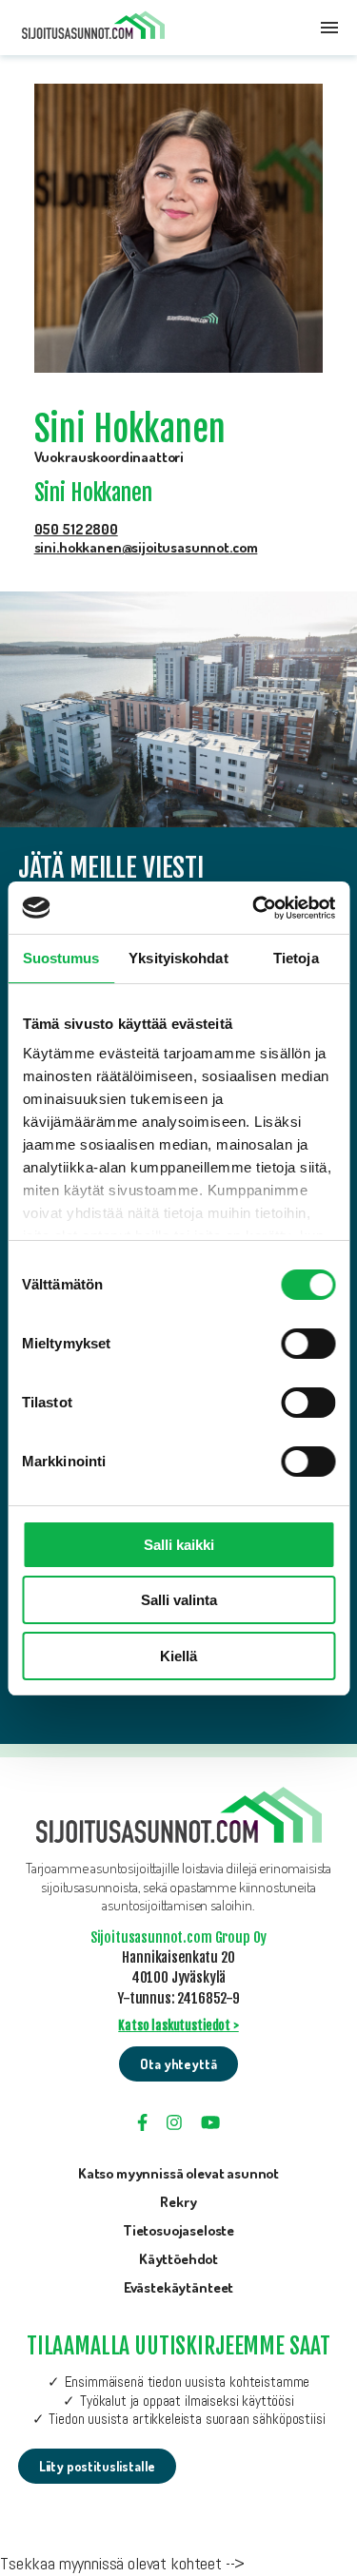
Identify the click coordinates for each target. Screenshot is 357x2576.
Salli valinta (179, 1600)
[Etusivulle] (93, 28)
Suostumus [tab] (61, 958)
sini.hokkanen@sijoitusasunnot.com (146, 547)
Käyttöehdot (178, 2259)
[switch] (308, 1344)
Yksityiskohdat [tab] (178, 958)
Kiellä (178, 1656)
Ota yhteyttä (178, 2064)
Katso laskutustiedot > (178, 2025)
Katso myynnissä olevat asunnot (178, 2173)
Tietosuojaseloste (178, 2230)
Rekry (178, 2202)
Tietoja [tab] (296, 958)
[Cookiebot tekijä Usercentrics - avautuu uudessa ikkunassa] (254, 908)
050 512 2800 (76, 529)
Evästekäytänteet (178, 2287)
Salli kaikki (179, 1545)
